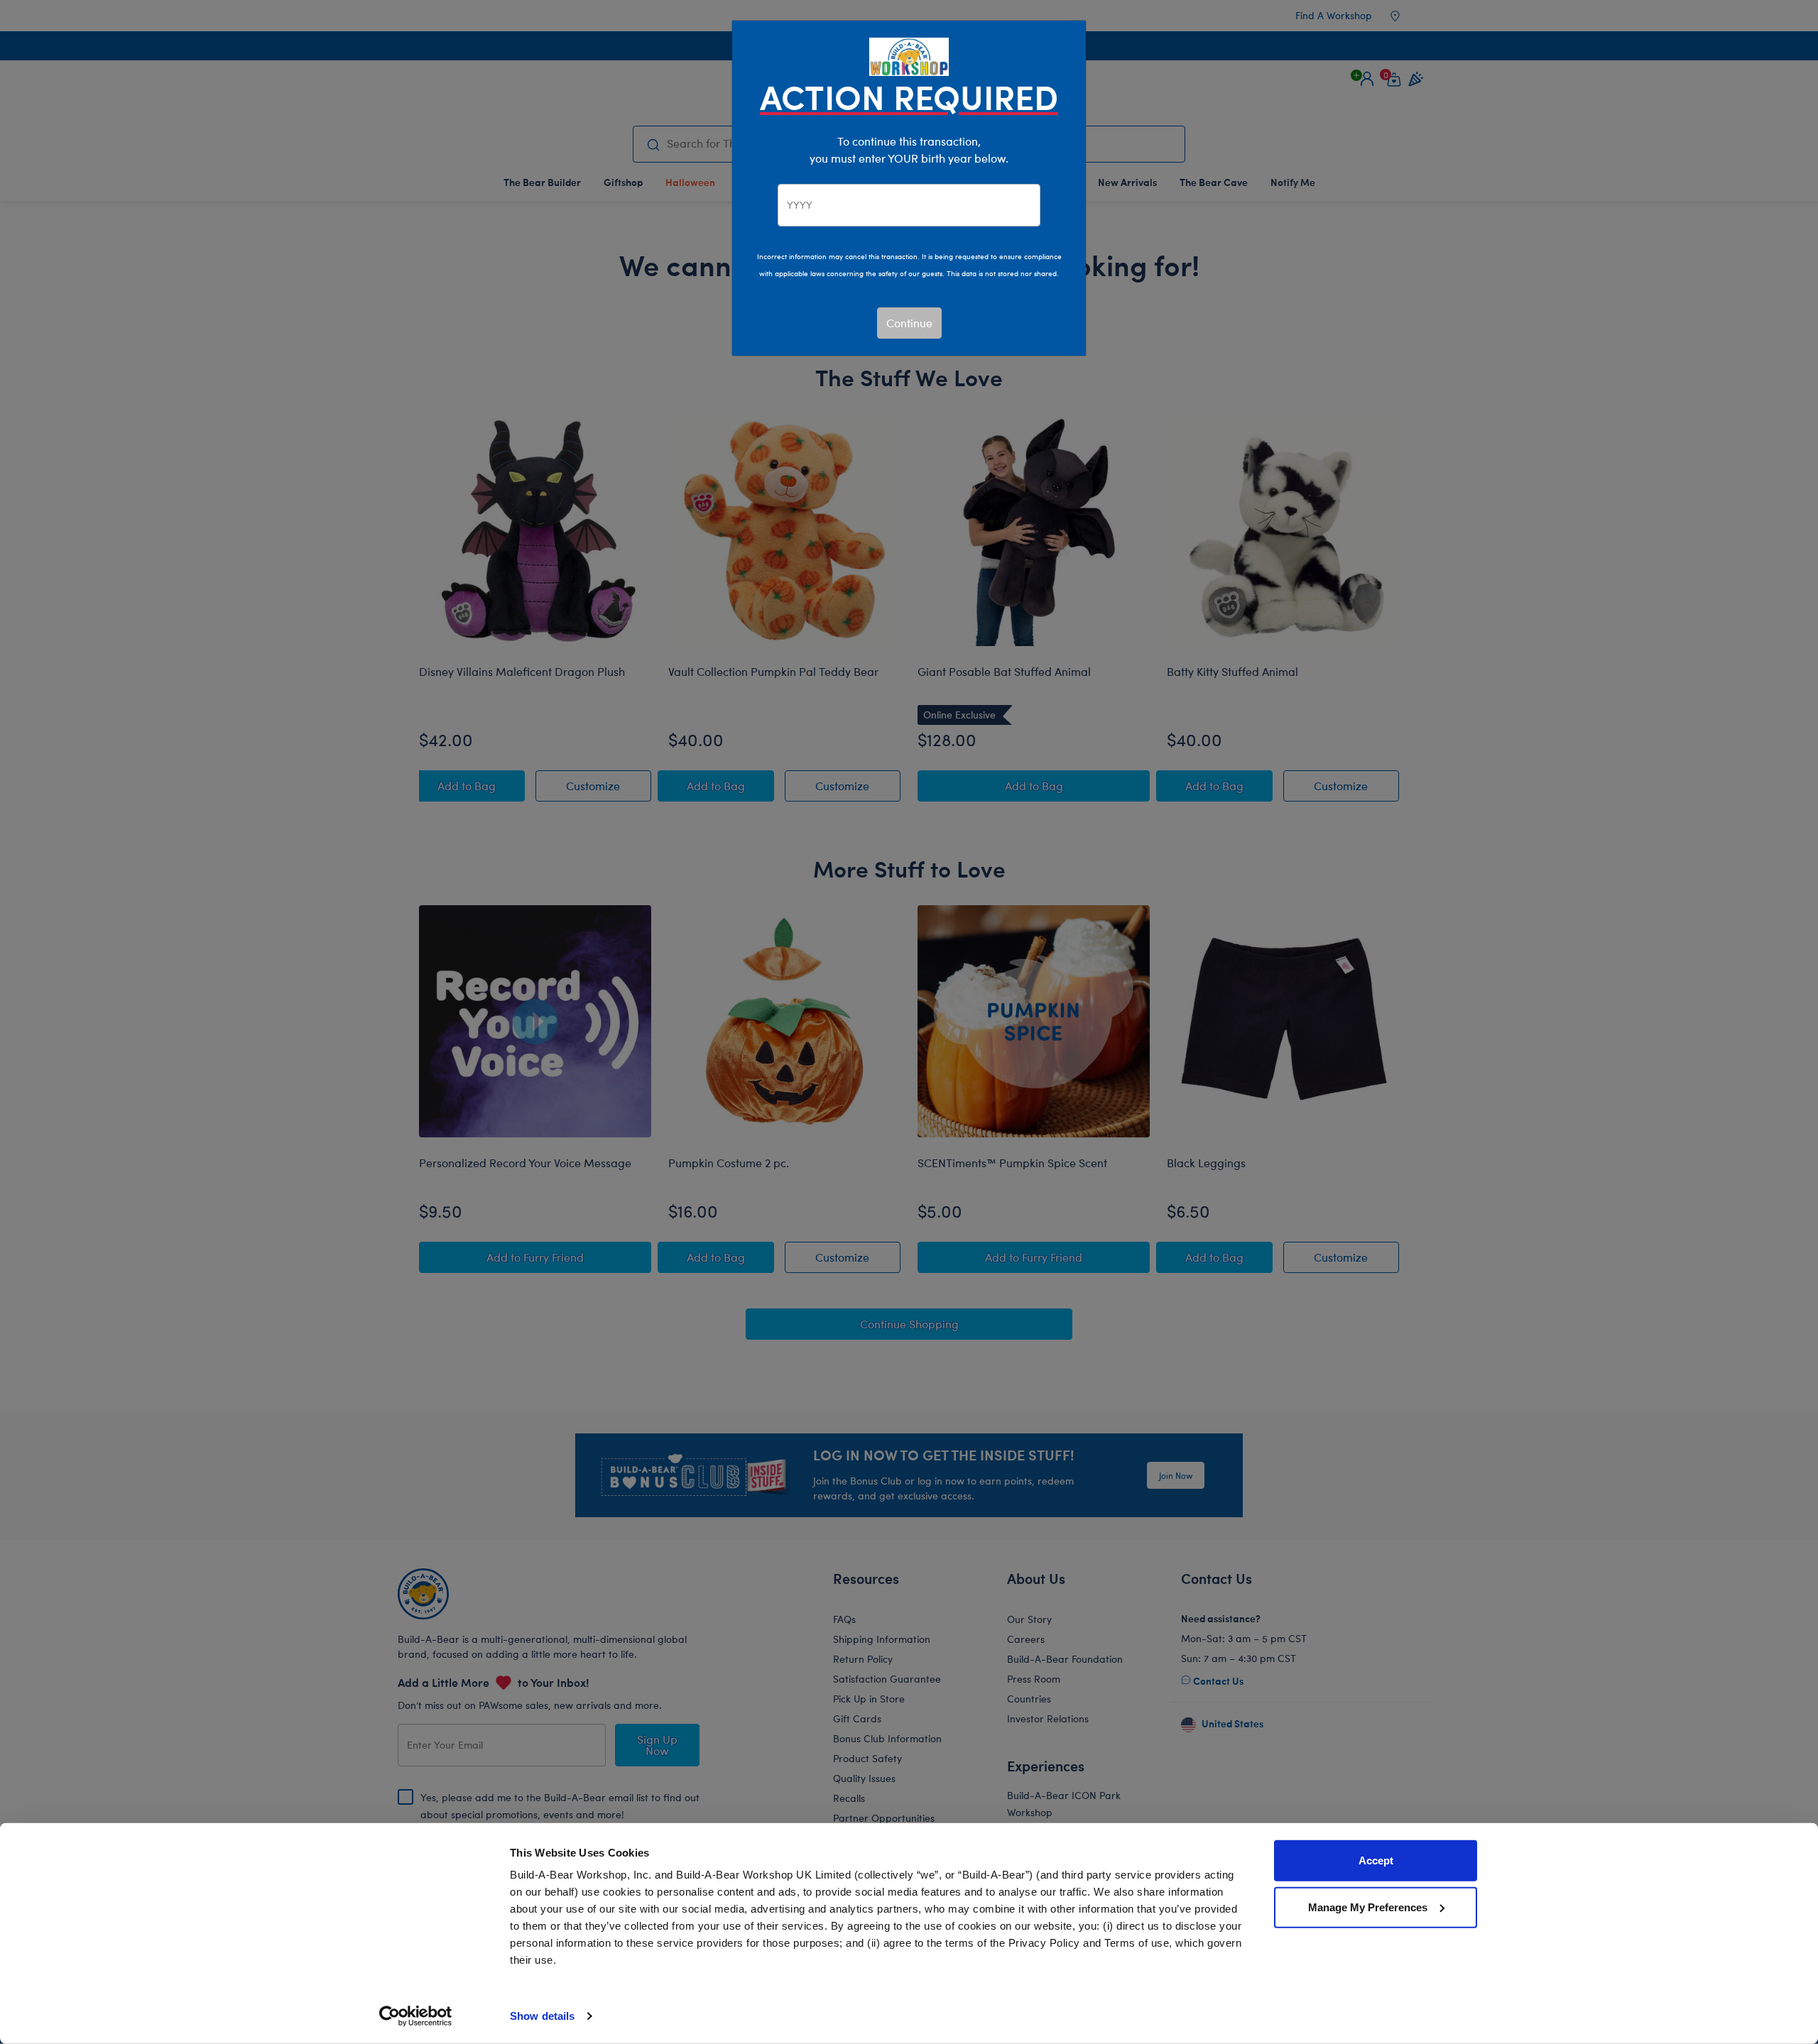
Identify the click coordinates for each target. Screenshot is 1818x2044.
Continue (909, 323)
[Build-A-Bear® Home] (909, 55)
